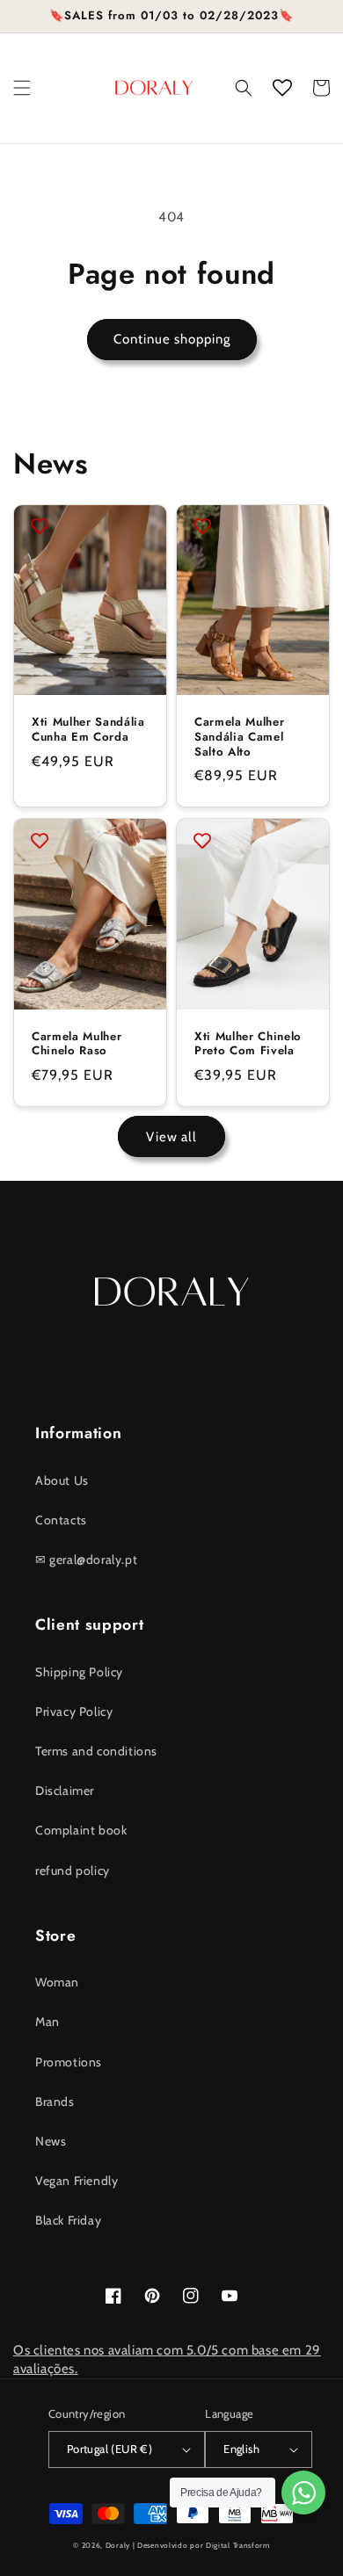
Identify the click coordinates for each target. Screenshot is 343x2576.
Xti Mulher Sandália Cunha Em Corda (88, 730)
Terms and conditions (96, 1751)
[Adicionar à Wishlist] (40, 526)
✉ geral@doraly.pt (86, 1559)
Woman (57, 1982)
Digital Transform (238, 2545)
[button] (22, 88)
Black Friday (68, 2220)
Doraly (118, 2545)
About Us (62, 1480)
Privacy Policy (74, 1711)
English (241, 2449)
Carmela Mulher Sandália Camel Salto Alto (239, 737)
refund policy (73, 1870)
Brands (55, 2102)
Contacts (61, 1520)
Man (47, 2022)
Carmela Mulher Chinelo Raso (77, 1045)
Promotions (69, 2062)
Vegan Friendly (77, 2181)
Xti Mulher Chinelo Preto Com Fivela (248, 1045)
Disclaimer (65, 1791)
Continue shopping (172, 339)
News (51, 2141)
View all (171, 1137)
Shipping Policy (79, 1672)
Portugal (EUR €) (109, 2449)
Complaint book (81, 1830)
